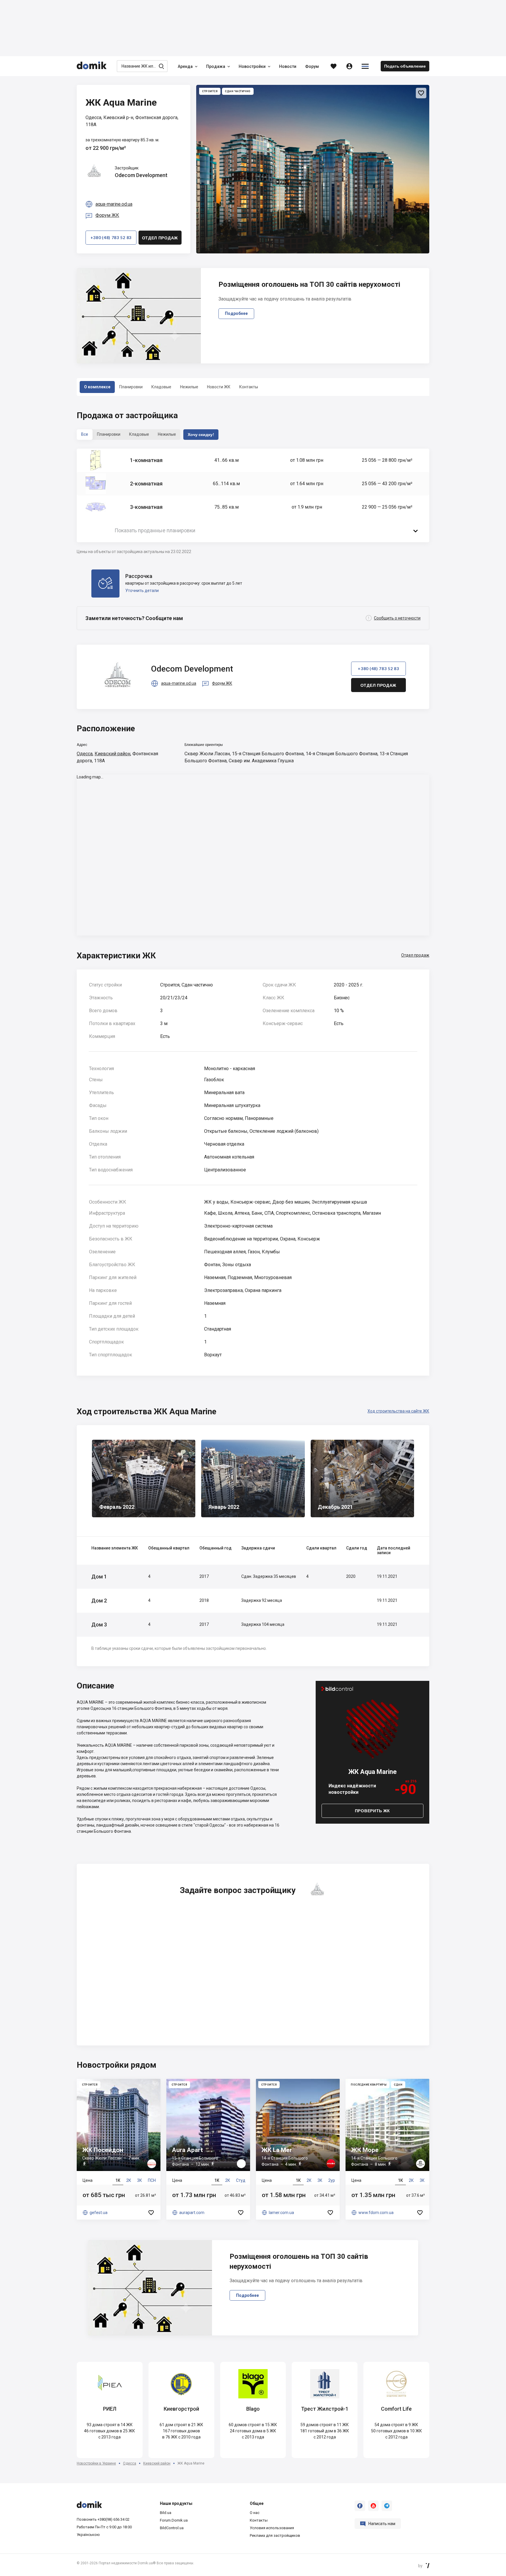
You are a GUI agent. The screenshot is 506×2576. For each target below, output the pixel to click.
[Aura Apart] (208, 2149)
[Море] (387, 2149)
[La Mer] (298, 2149)
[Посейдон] (119, 2149)
